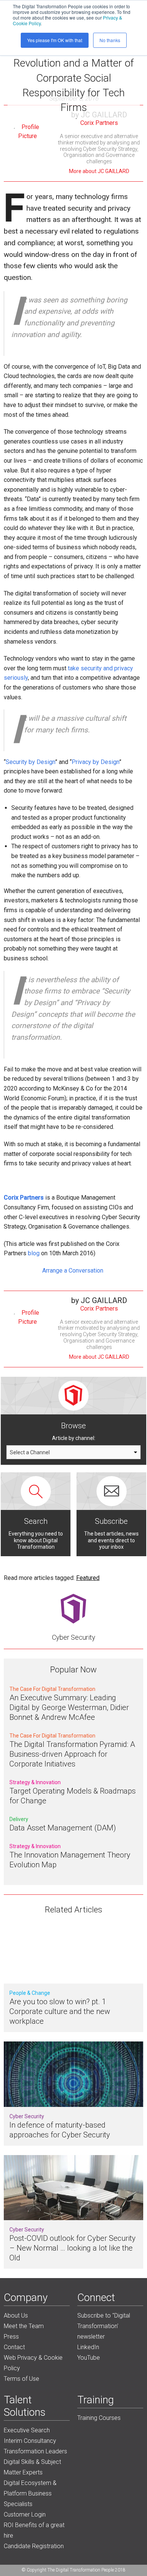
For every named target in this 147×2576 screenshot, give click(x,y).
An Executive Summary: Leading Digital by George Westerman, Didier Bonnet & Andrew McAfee (69, 1707)
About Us (16, 2316)
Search (36, 1521)
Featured (88, 1578)
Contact (14, 2347)
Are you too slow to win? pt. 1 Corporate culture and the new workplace (60, 2011)
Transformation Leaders (35, 2451)
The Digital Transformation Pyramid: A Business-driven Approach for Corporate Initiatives (72, 1754)
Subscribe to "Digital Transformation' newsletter (104, 2326)
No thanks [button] (110, 40)
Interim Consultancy (30, 2441)
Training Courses (99, 2418)
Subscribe (111, 1521)
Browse (73, 1426)
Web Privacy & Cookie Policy (33, 2363)
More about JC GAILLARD (99, 171)
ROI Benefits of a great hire (34, 2530)
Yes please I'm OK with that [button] (55, 40)
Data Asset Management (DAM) (63, 1828)
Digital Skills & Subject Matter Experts (32, 2467)
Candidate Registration (34, 2546)
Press (11, 2337)
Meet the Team (24, 2326)
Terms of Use (21, 2379)
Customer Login (25, 2514)
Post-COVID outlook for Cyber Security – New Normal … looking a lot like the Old (73, 2248)
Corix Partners (99, 123)
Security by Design (30, 762)
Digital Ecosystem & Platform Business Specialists (30, 2493)
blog (34, 1253)
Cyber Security (74, 1637)
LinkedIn (88, 2347)
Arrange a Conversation (73, 1271)
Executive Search (27, 2430)
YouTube (89, 2358)
